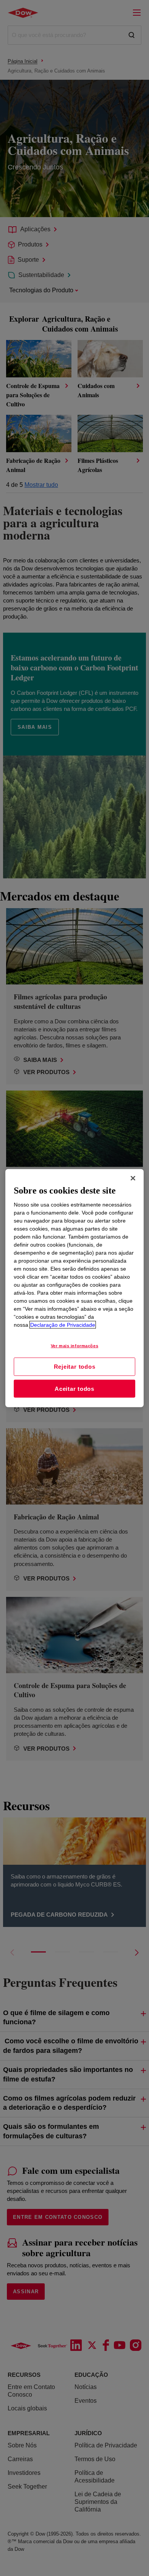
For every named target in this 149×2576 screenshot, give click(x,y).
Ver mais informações (74, 1346)
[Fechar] (133, 1178)
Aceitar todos (74, 1388)
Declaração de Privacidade (63, 1325)
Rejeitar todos (75, 1367)
